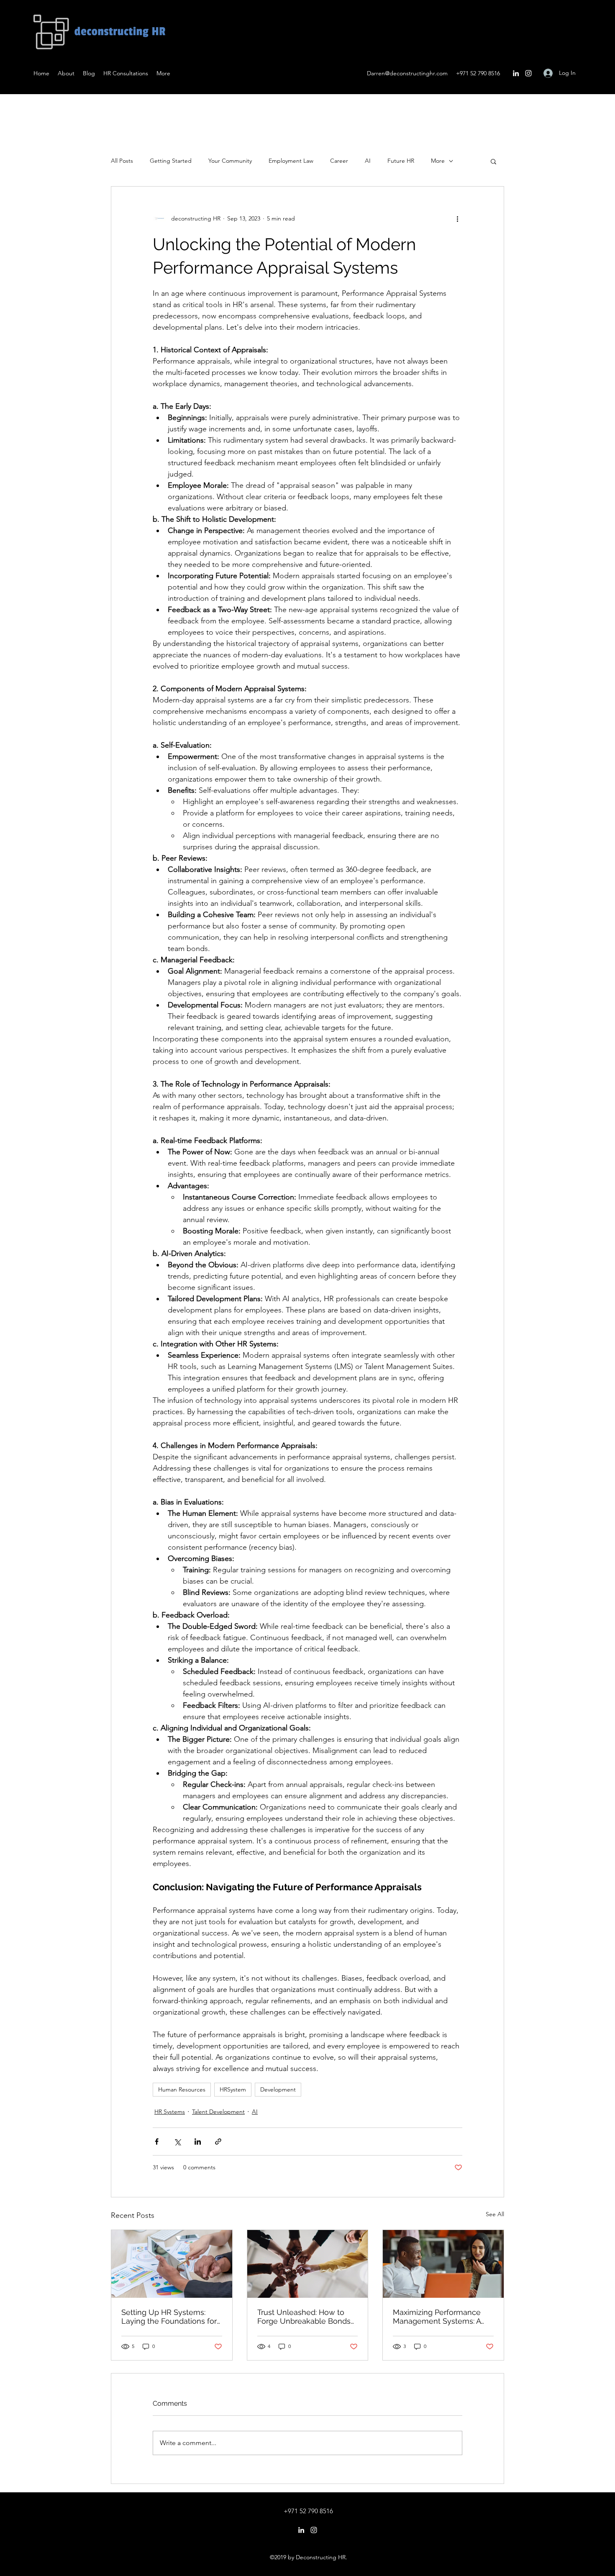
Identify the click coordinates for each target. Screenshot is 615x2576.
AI (368, 161)
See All (495, 2214)
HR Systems (170, 2112)
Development (278, 2089)
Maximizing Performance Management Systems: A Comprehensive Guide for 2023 (438, 2317)
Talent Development (218, 2112)
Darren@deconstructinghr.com (407, 73)
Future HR (401, 161)
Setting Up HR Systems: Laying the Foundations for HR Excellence (169, 2317)
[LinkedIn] (516, 73)
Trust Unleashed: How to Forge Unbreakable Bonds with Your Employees (304, 2317)
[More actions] (457, 218)
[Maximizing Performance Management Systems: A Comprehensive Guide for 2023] (443, 2264)
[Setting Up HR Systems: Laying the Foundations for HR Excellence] (172, 2264)
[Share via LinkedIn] (198, 2142)
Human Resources (182, 2089)
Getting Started (171, 161)
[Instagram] (528, 73)
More (438, 161)
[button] (493, 161)
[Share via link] (218, 2142)
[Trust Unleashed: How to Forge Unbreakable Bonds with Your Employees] (308, 2264)
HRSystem (233, 2089)
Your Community (230, 161)
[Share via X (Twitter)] (177, 2142)
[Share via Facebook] (157, 2142)
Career (339, 161)
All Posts (122, 161)
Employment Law (291, 161)
